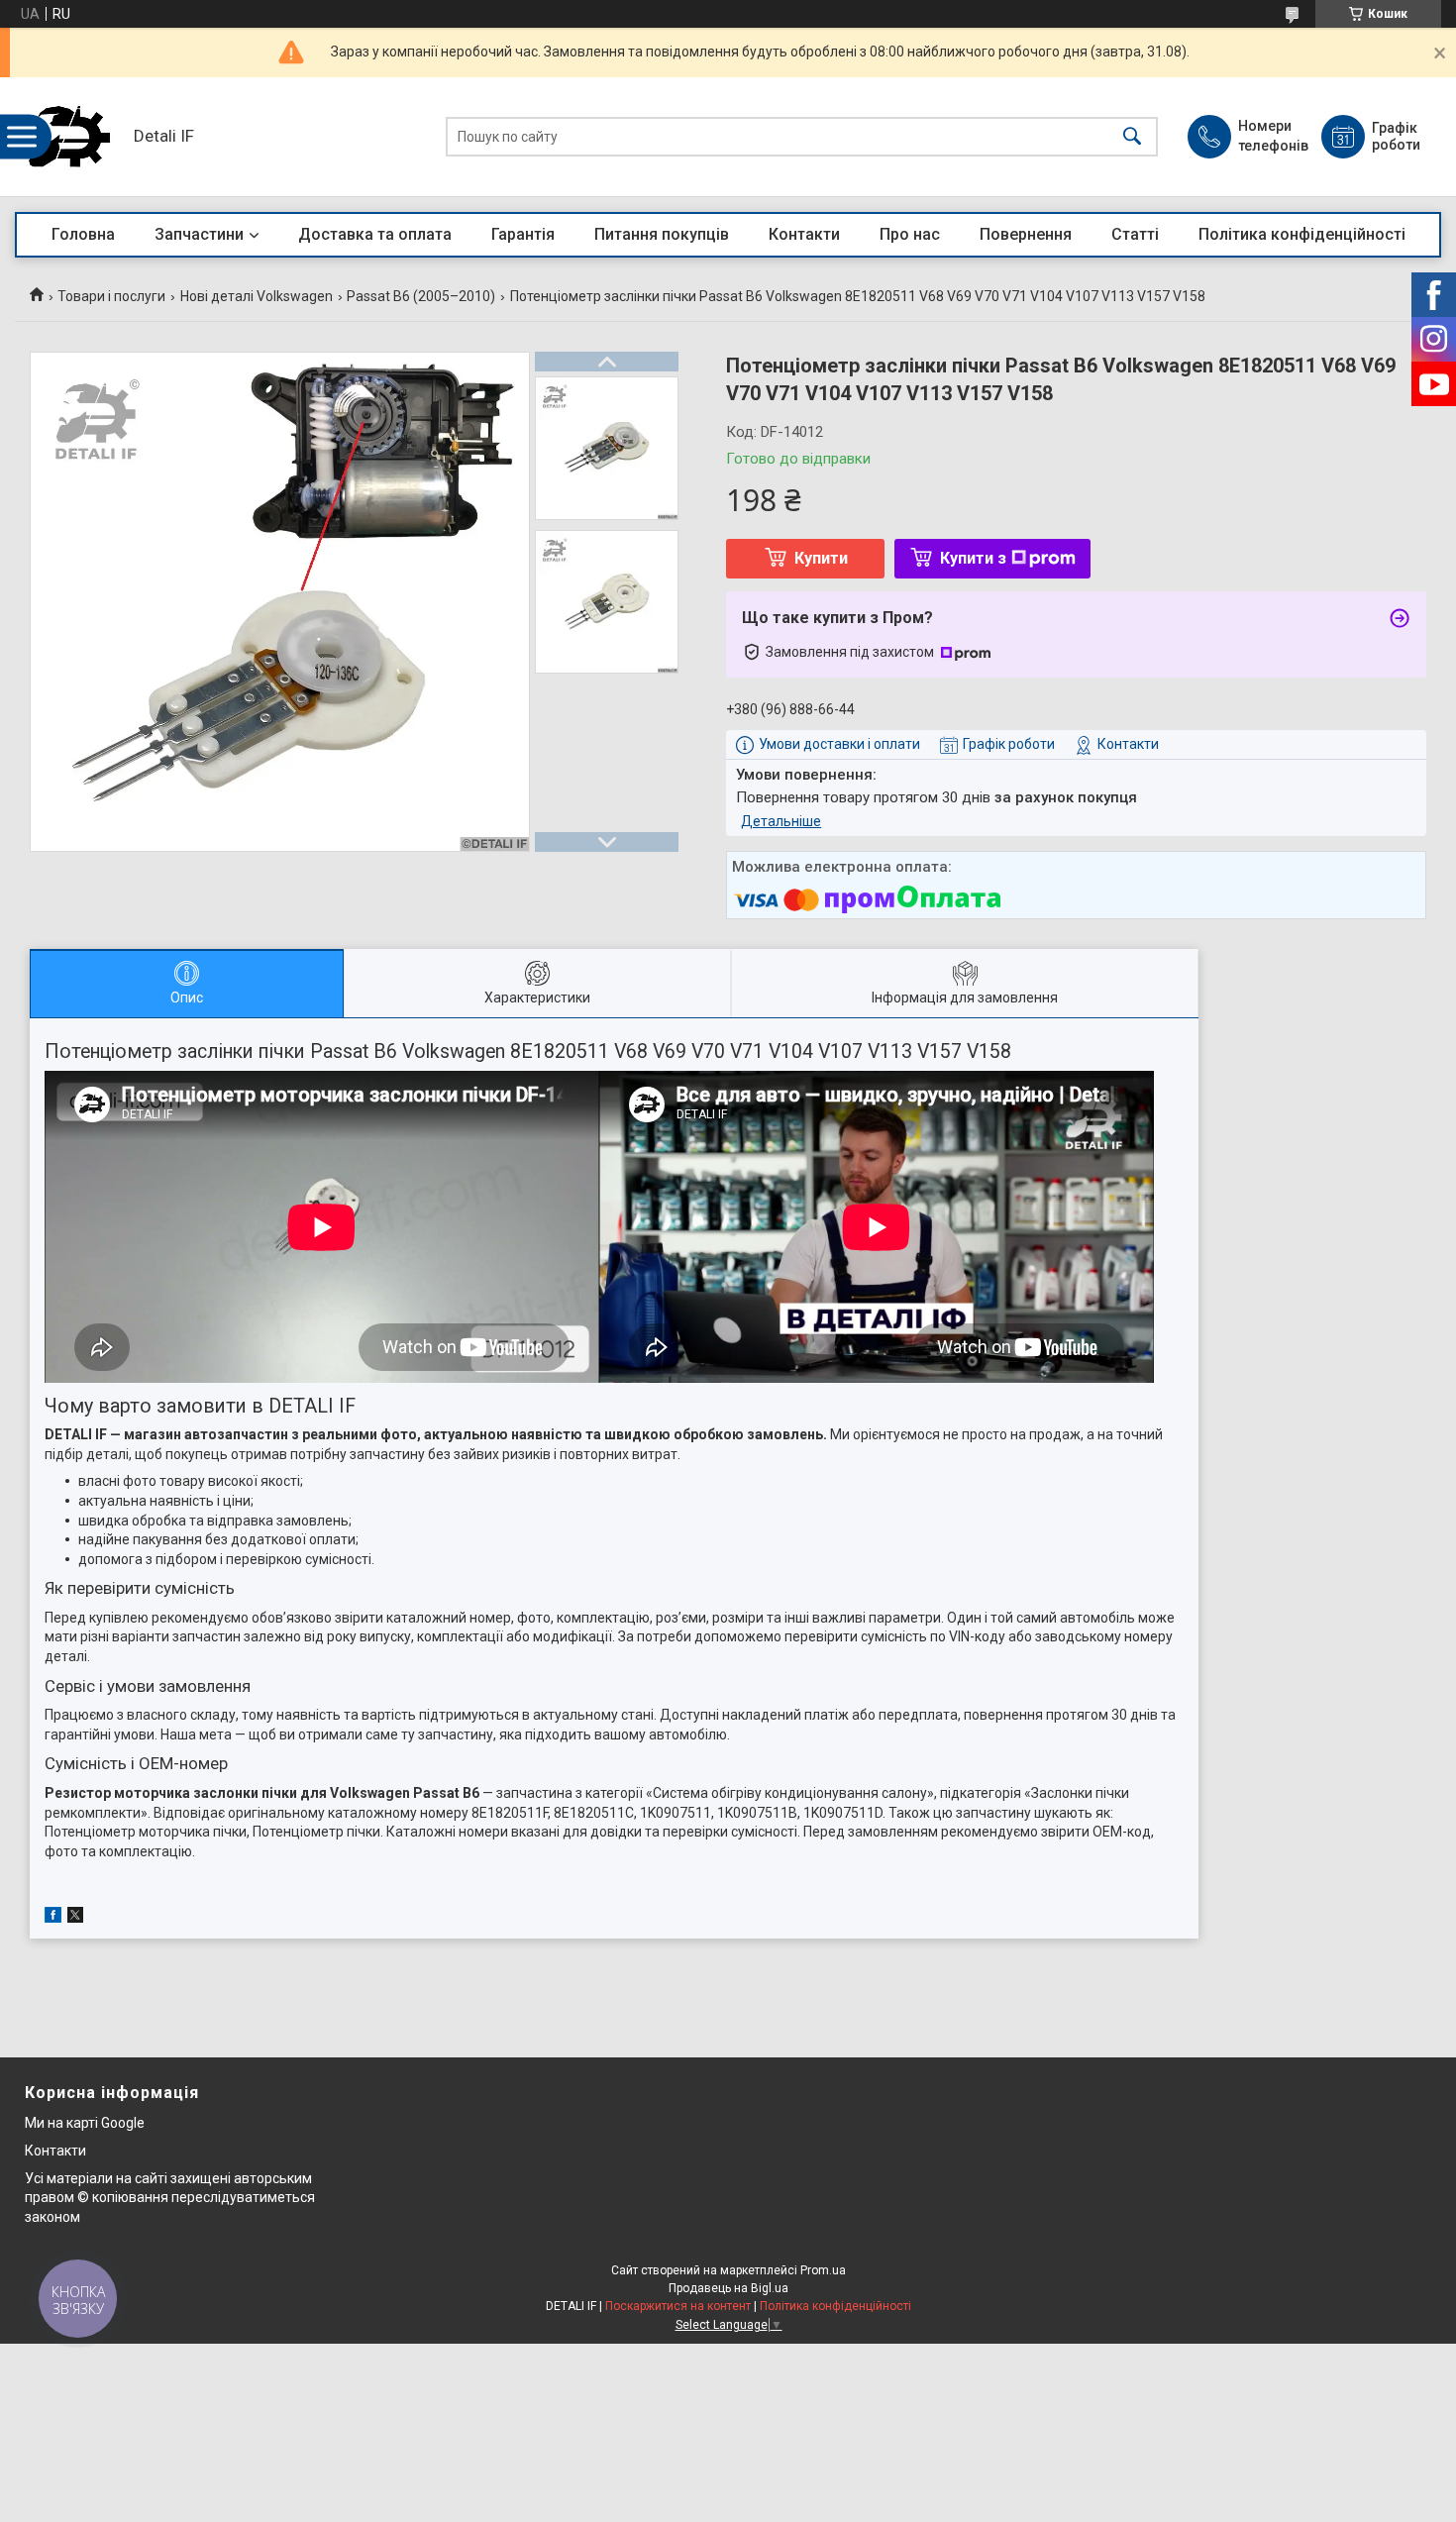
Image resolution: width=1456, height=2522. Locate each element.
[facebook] (53, 1918)
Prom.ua (823, 2270)
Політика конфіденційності (1302, 234)
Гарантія (523, 234)
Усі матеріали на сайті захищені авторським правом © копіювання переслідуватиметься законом (170, 2198)
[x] (75, 1918)
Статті (1135, 234)
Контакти (804, 234)
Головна (83, 234)
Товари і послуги (111, 296)
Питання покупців (662, 234)
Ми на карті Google (85, 2123)
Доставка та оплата (375, 234)
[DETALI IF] (69, 137)
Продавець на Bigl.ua (728, 2288)
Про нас (910, 234)
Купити (821, 558)
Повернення (1026, 234)
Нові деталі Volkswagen (257, 296)
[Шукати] (1132, 137)
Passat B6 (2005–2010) (421, 296)
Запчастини (199, 234)
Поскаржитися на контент (678, 2306)
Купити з (973, 558)
